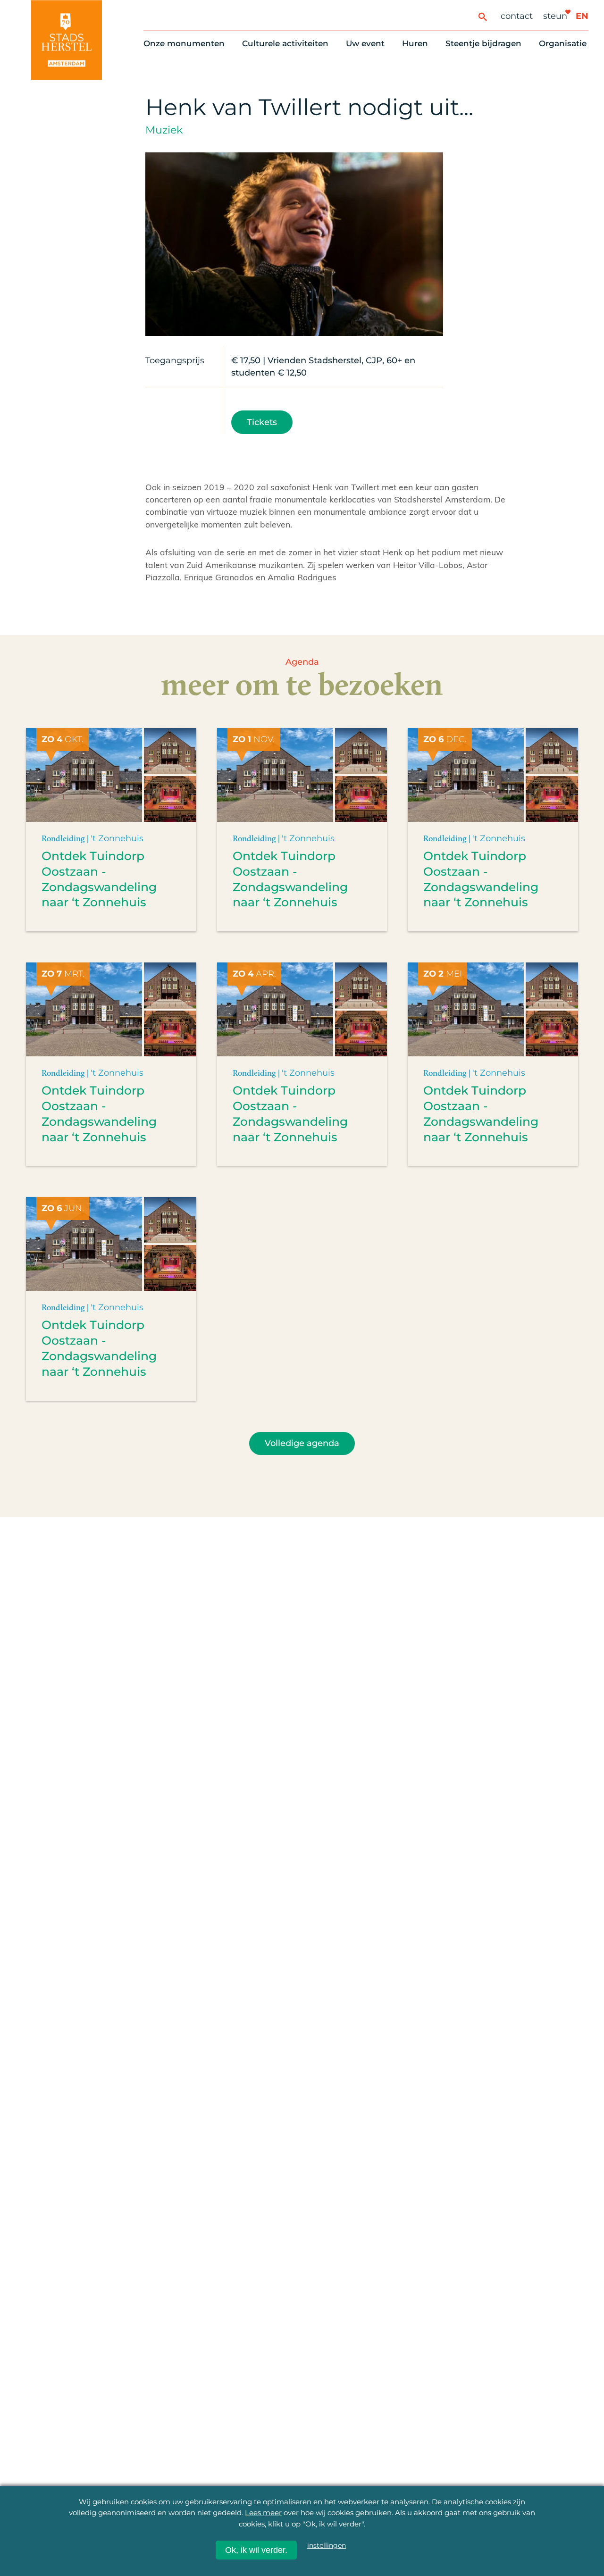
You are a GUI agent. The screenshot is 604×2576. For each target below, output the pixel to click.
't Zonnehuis (117, 838)
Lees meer (263, 2513)
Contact (517, 16)
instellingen (327, 2545)
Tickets (262, 422)
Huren (415, 43)
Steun (555, 16)
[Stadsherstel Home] (67, 40)
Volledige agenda (302, 1443)
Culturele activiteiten (285, 43)
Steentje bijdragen (483, 43)
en (582, 16)
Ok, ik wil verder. (256, 2550)
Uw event (365, 43)
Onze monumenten (184, 43)
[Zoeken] (482, 16)
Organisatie (563, 43)
